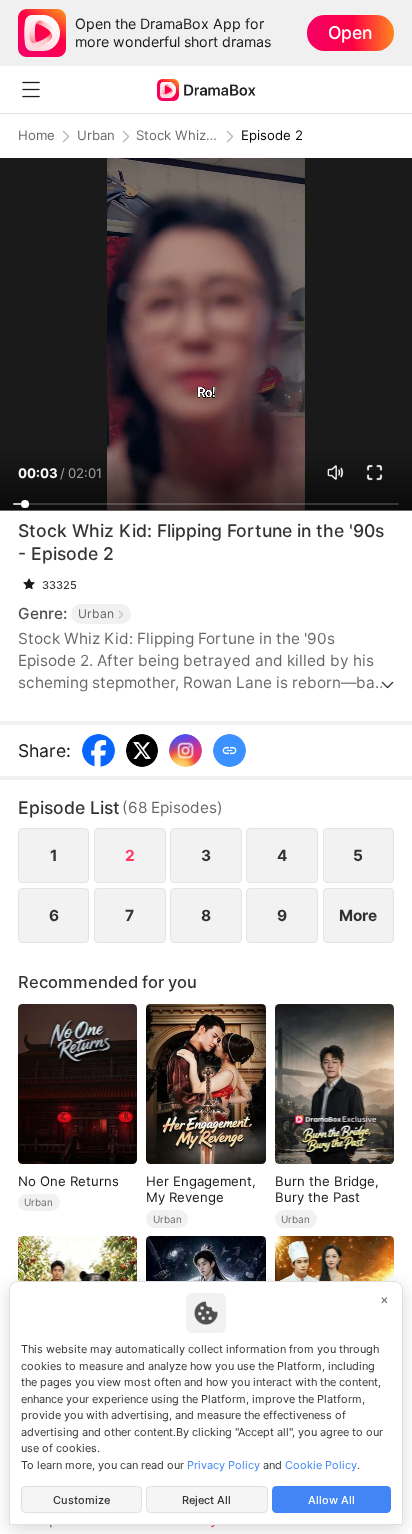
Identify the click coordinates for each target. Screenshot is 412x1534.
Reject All (206, 1500)
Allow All (331, 1500)
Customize (81, 1500)
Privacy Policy (223, 1465)
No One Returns (68, 1181)
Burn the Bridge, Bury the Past (327, 1189)
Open (350, 32)
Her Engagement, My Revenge (201, 1189)
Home (36, 135)
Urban (96, 135)
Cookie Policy (321, 1465)
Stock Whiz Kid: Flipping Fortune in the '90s (177, 135)
